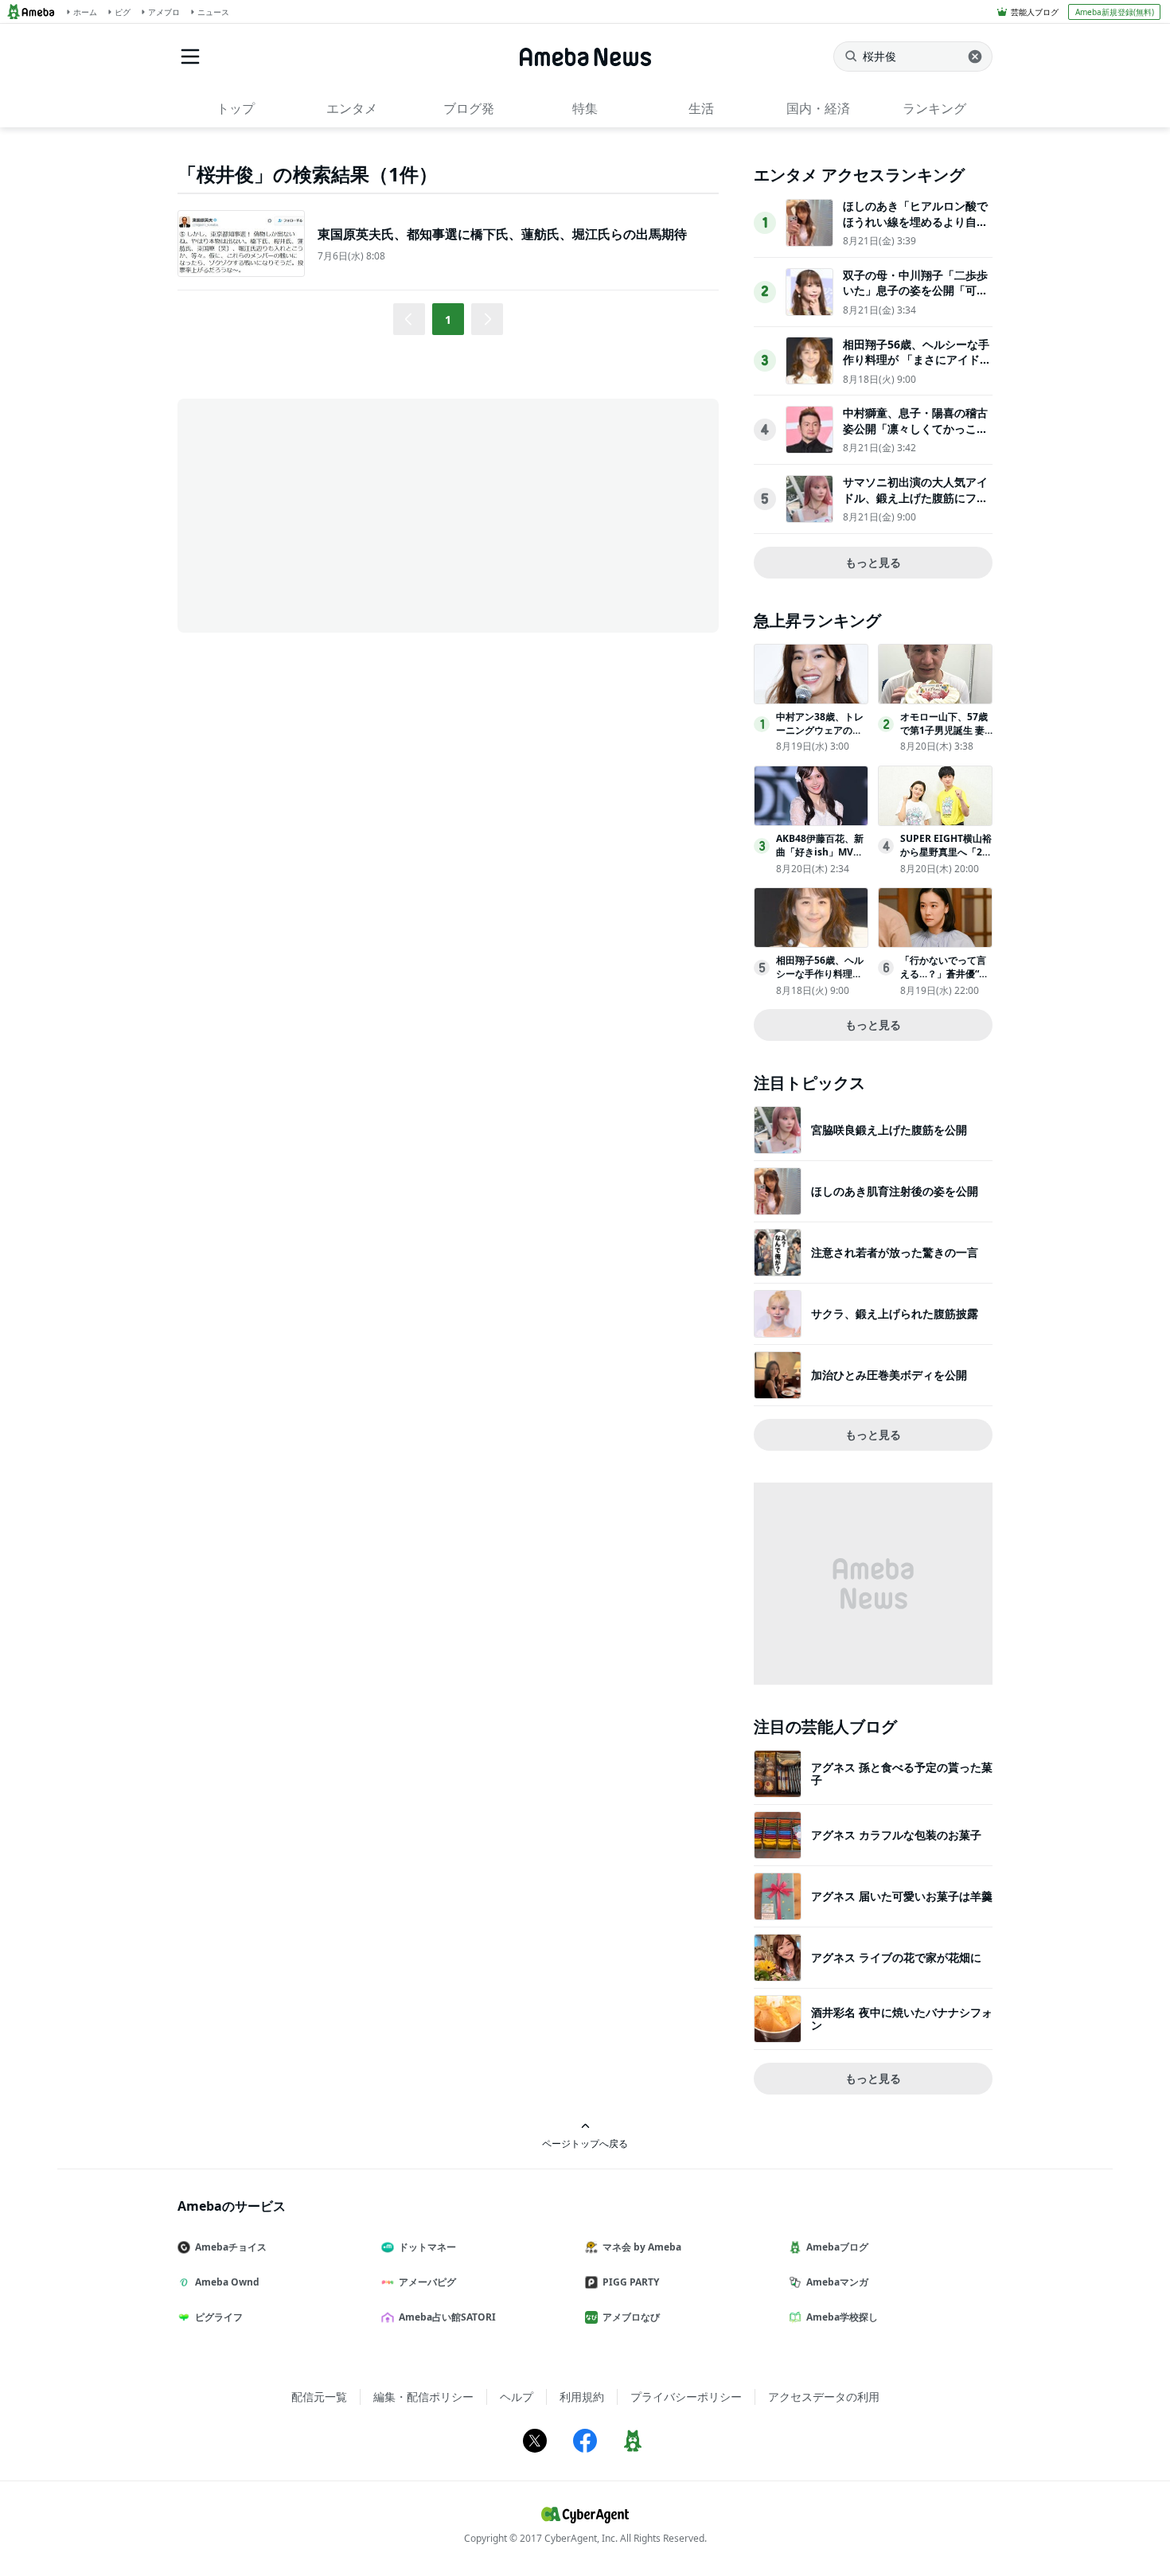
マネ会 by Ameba (642, 2247)
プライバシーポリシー (686, 2397)
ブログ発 (469, 108)
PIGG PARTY (631, 2282)
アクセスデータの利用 (824, 2397)
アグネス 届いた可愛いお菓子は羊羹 (902, 1896)
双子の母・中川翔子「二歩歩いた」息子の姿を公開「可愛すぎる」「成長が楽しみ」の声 (915, 298)
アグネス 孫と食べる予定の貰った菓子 (902, 1773)
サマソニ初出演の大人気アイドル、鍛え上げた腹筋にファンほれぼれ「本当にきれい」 (915, 497)
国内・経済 (818, 108)
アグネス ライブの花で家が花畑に (896, 1957)
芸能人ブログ (1035, 12)
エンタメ (352, 108)
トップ (236, 108)
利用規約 (582, 2397)
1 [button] (448, 320)
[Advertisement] (321, 514)
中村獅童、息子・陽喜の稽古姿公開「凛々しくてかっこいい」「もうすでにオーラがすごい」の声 (915, 436)
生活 (701, 108)
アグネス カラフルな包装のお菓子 (896, 1835)
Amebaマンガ (837, 2282)
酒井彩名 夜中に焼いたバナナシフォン (902, 2019)
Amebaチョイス (231, 2247)
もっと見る (873, 562)
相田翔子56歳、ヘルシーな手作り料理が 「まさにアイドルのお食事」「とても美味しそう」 (917, 368)
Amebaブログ (837, 2247)
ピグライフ (219, 2317)
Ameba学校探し (842, 2317)
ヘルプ (517, 2397)
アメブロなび (631, 2317)
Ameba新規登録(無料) (1115, 12)
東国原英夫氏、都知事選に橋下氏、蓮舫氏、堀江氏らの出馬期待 (502, 234)
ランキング (934, 108)
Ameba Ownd (227, 2282)
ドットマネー (427, 2247)
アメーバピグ (427, 2282)
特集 (585, 108)
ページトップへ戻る (585, 2143)
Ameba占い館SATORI (447, 2317)
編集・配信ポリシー (423, 2397)
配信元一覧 (319, 2397)
